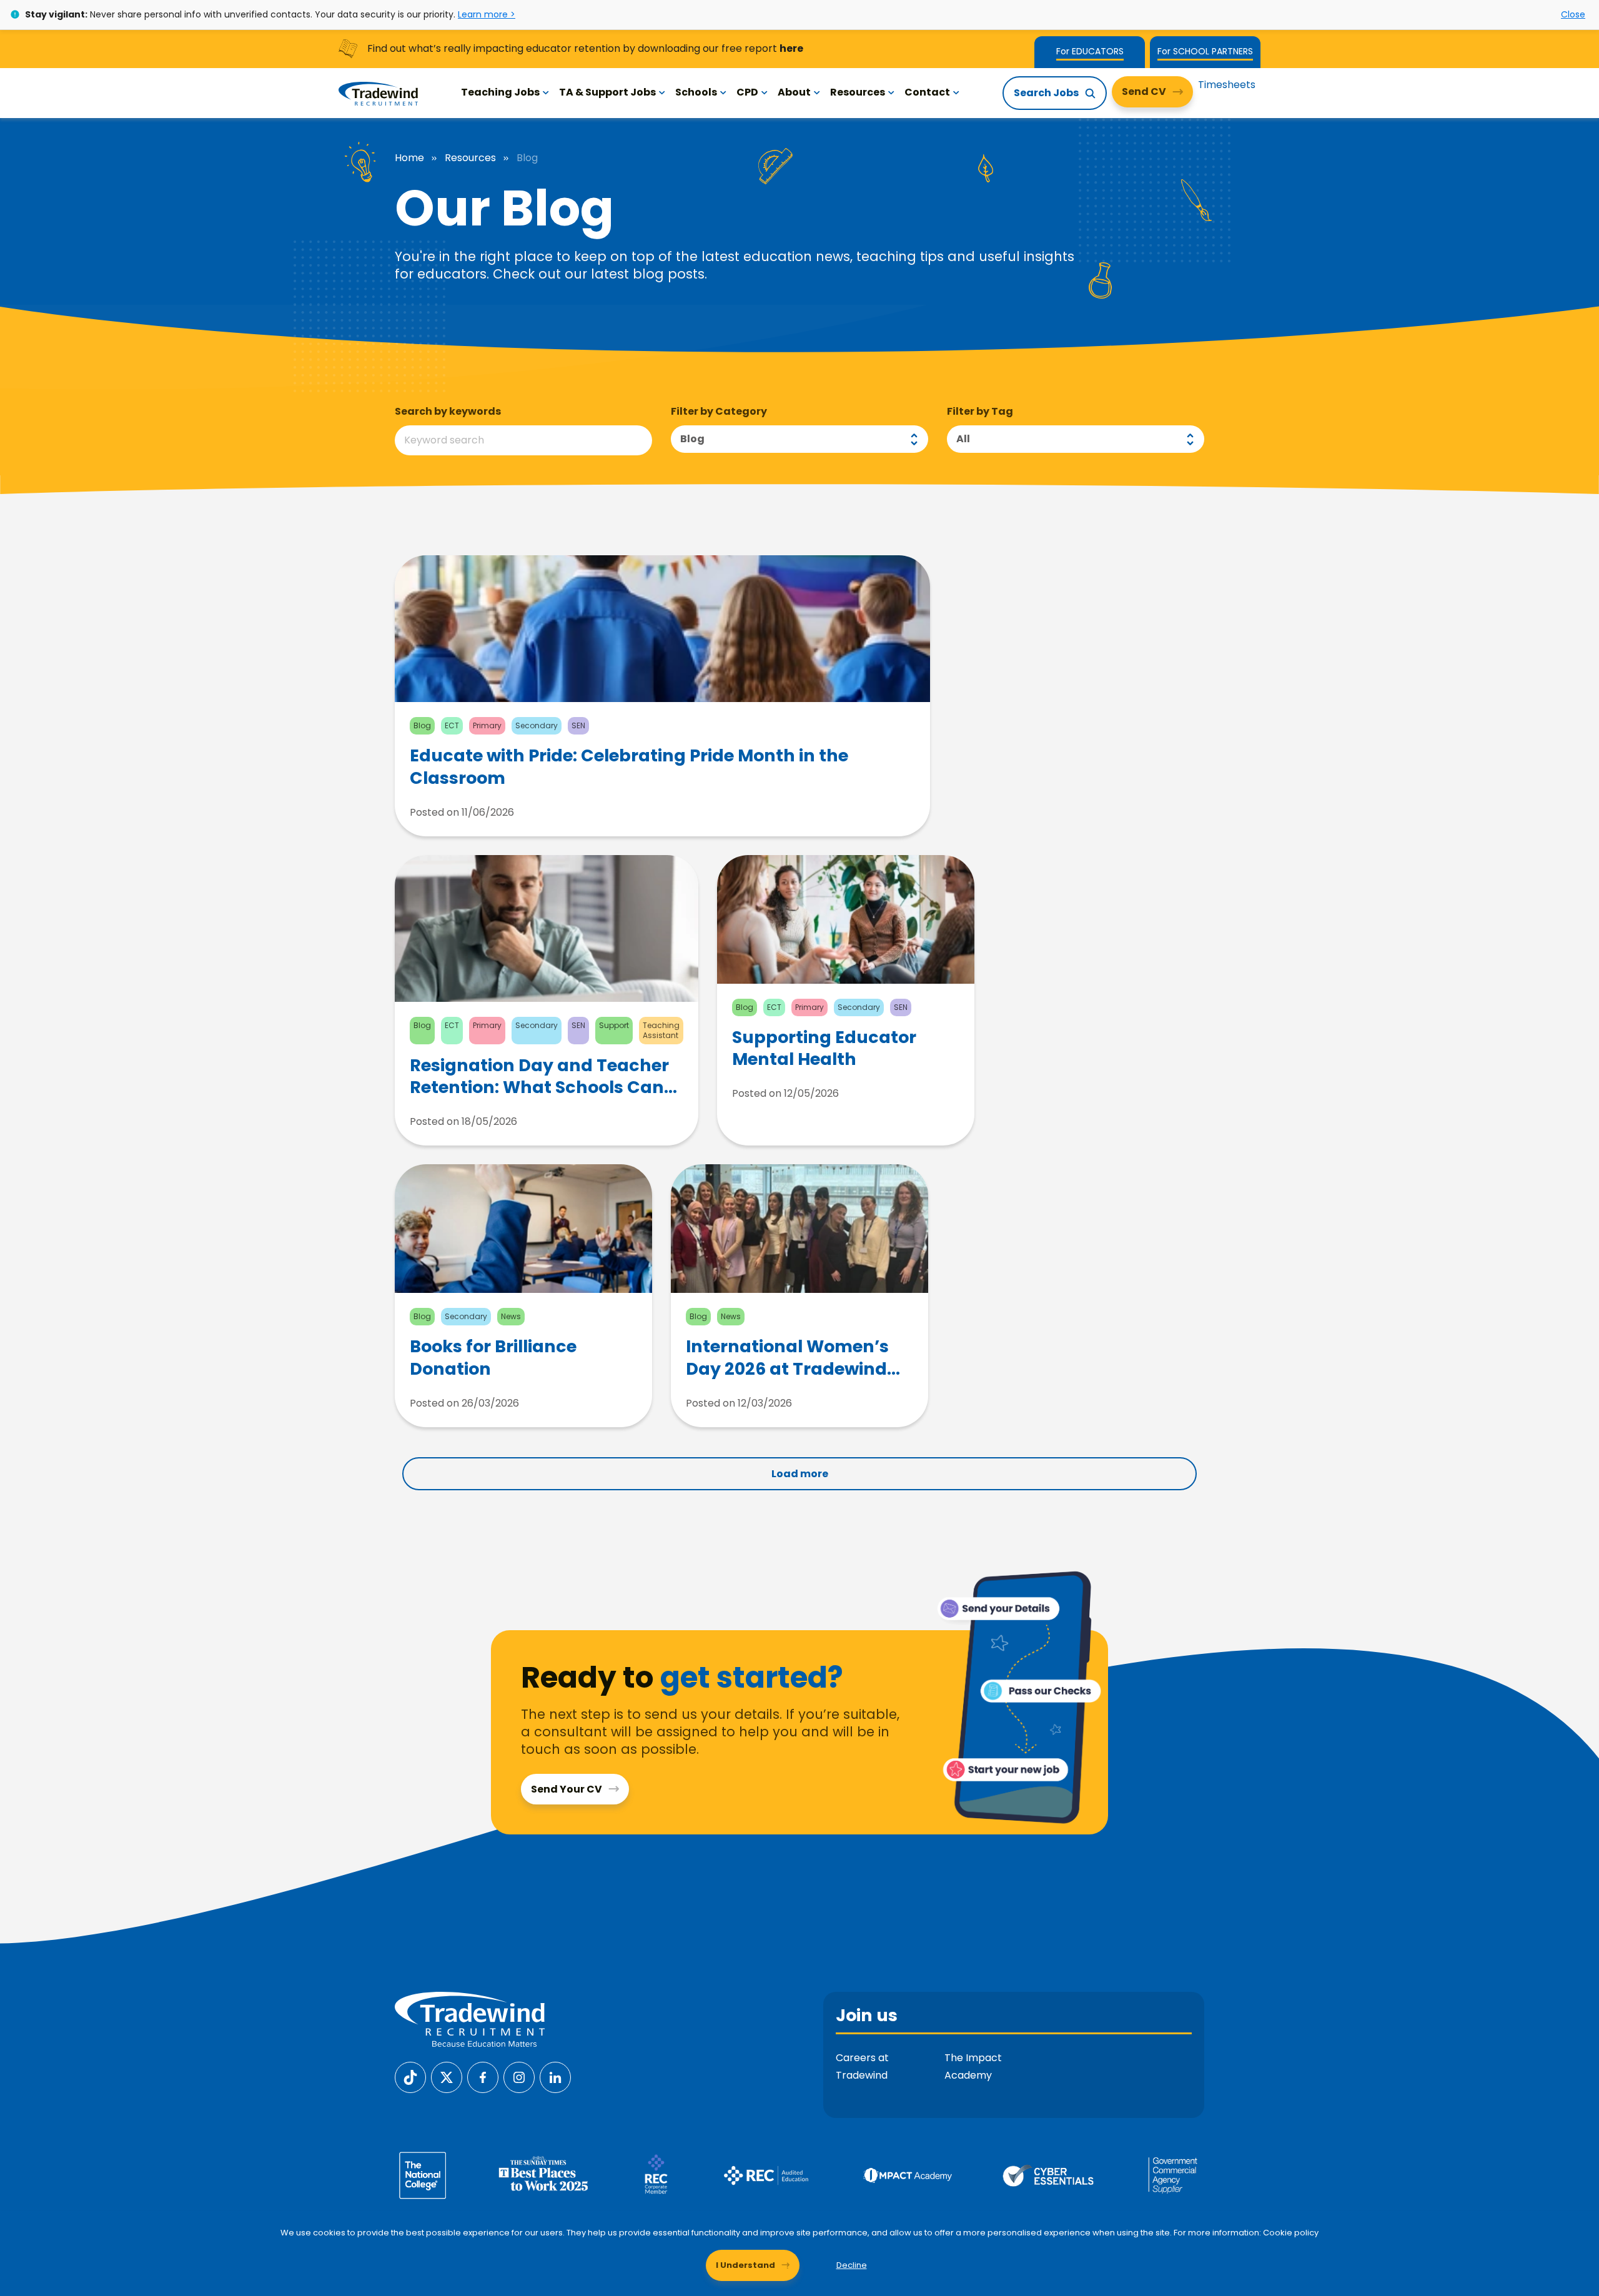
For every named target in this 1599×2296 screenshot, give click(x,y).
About (794, 92)
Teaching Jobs (500, 92)
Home (409, 158)
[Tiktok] (410, 2076)
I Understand (745, 2265)
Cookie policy (1291, 2233)
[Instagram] (519, 2076)
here (791, 48)
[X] (447, 2076)
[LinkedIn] (555, 2076)
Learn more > (487, 14)
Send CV (1144, 92)
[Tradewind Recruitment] (378, 93)
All (963, 439)
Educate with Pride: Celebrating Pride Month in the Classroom (629, 766)
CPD (747, 92)
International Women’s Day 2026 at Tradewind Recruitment (787, 1357)
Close (1573, 14)
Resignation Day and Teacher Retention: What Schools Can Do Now (539, 1076)
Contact (927, 92)
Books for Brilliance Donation (493, 1357)
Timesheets (1227, 85)
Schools (696, 92)
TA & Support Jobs (607, 92)
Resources (858, 92)
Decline (852, 2265)
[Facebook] (483, 2076)
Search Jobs (1046, 93)
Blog (692, 439)
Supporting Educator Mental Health (824, 1048)
